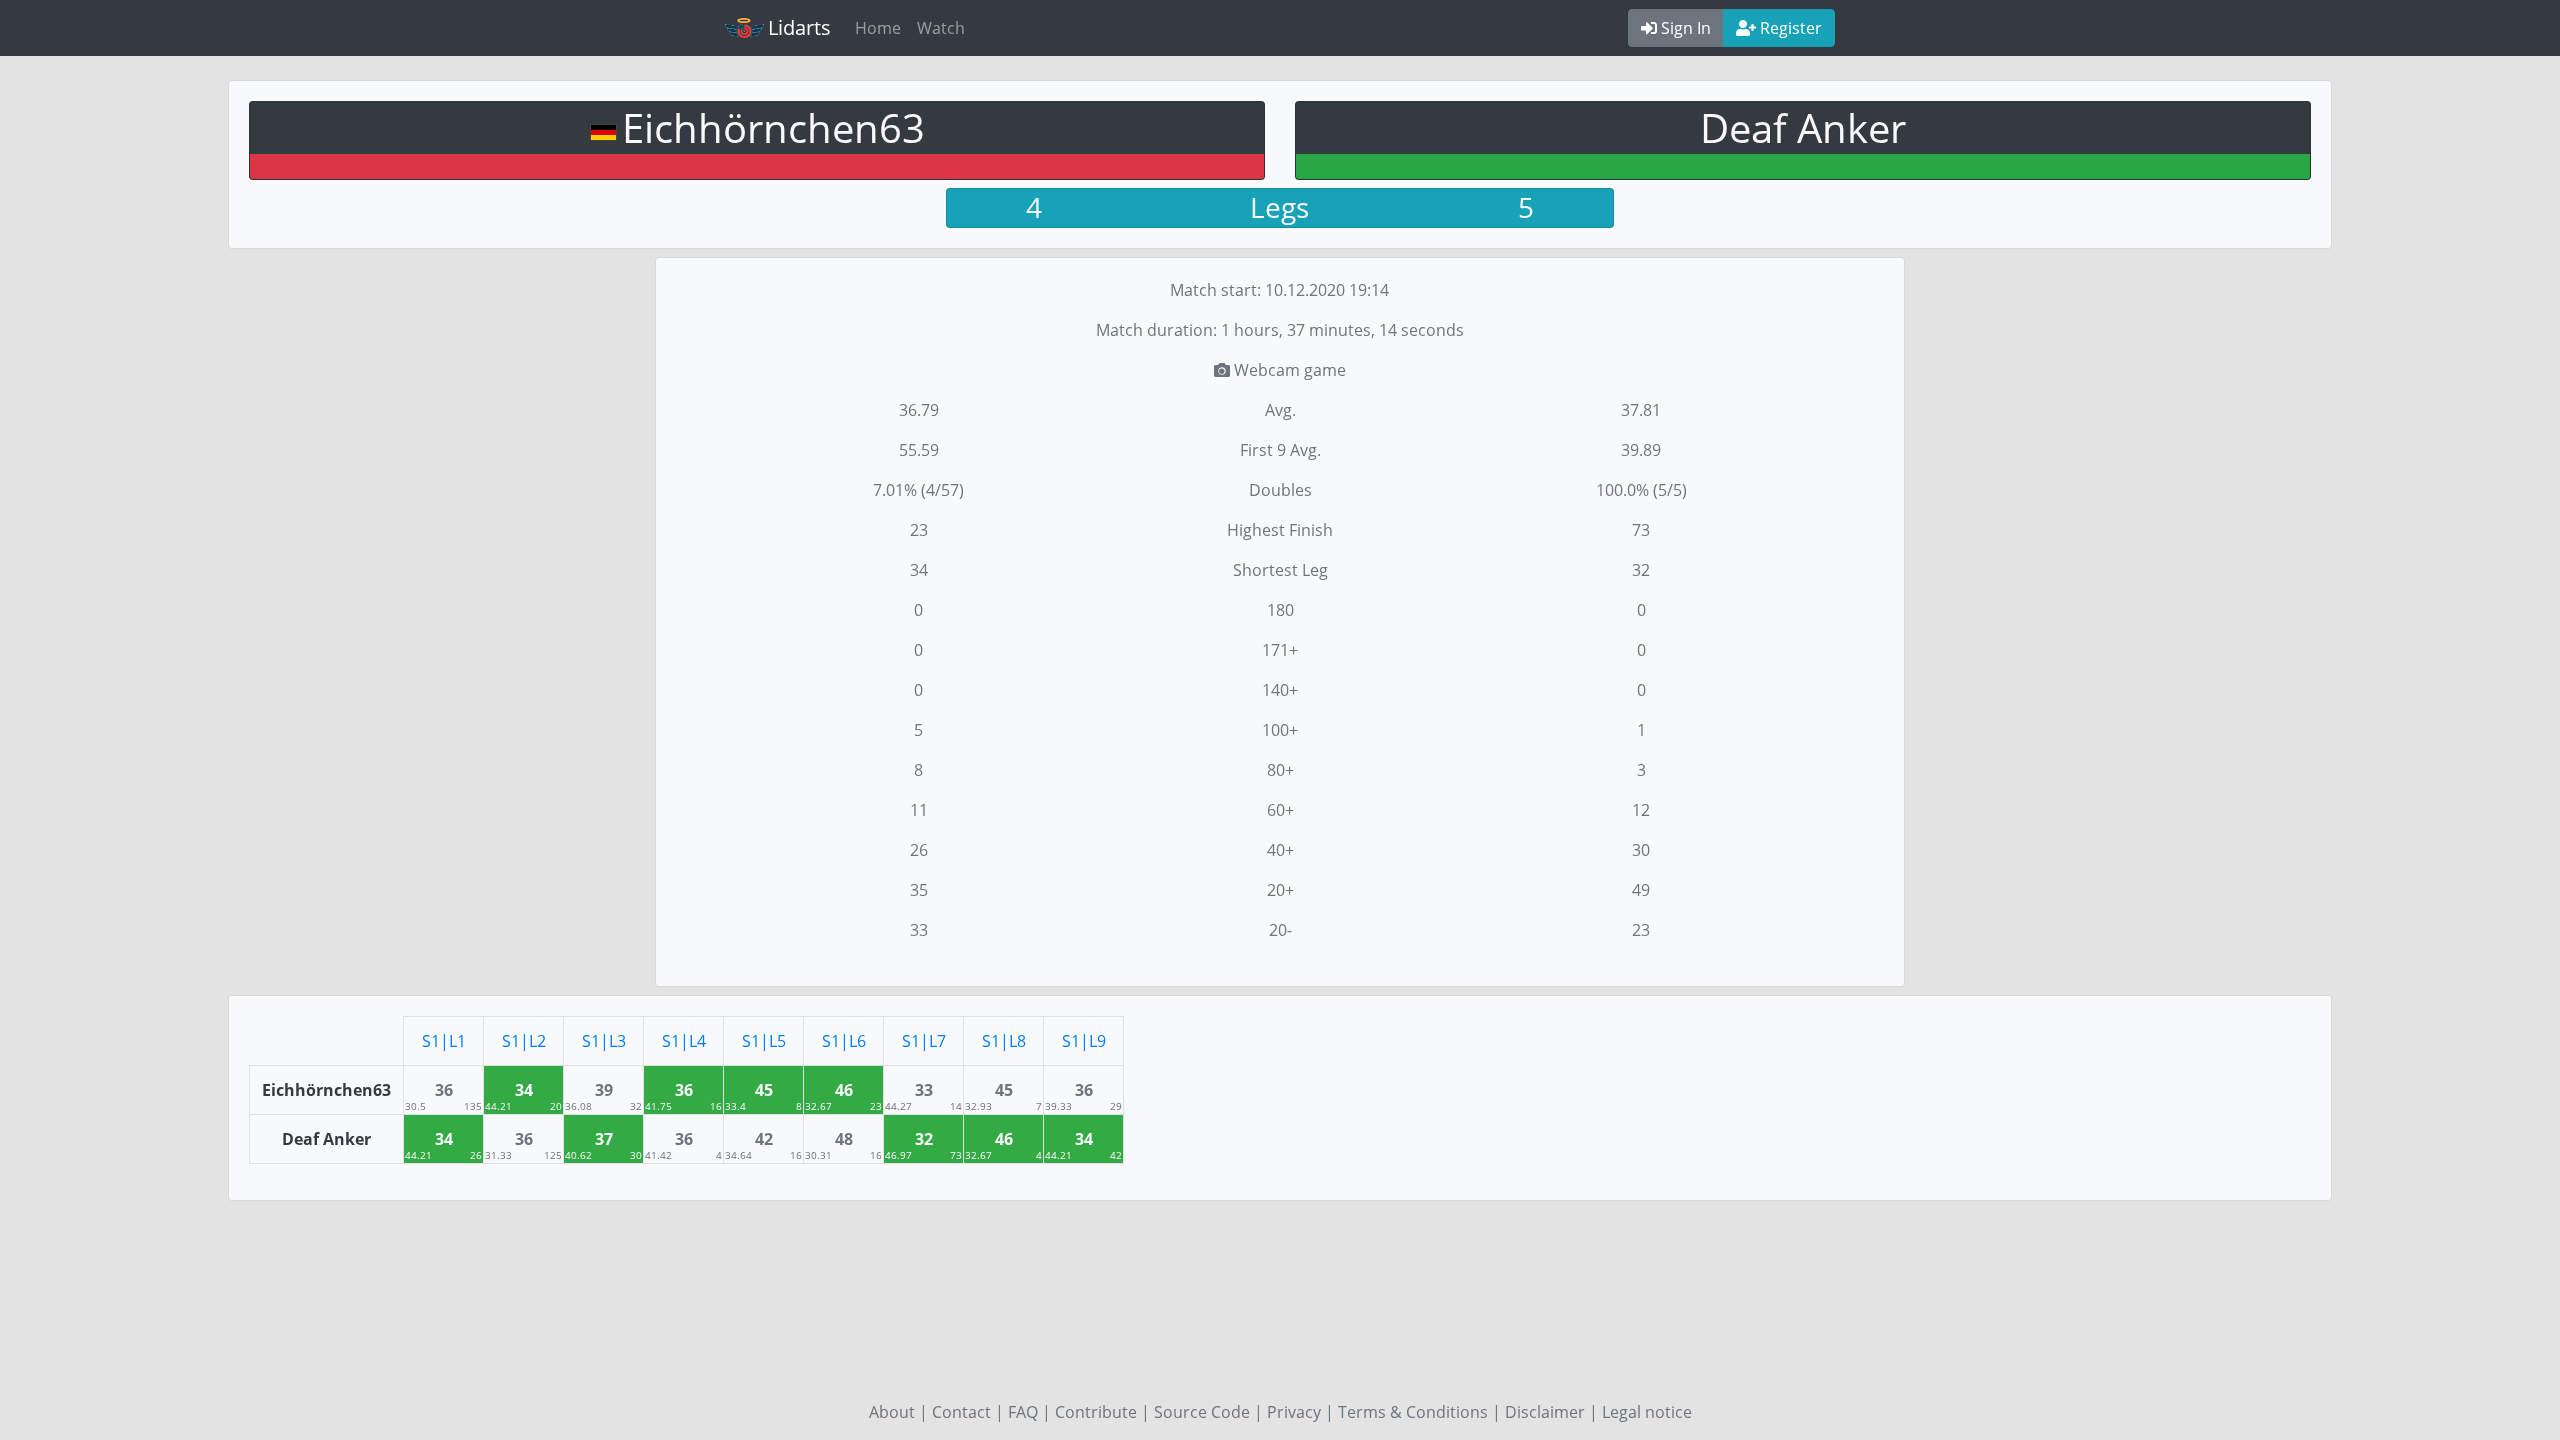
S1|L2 (524, 1041)
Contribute (1096, 1412)
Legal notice (1647, 1412)
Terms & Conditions (1413, 1412)
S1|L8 (1004, 1041)
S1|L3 (604, 1041)
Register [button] (1789, 28)
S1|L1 (444, 1041)
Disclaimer (1545, 1412)
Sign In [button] (1684, 28)
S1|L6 (844, 1041)
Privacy (1294, 1412)
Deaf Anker (1803, 127)
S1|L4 (684, 1041)
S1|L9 (1084, 1041)
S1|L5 (764, 1041)
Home (878, 28)
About (892, 1412)
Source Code (1202, 1412)
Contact (961, 1412)
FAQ (1023, 1412)
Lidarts (799, 27)
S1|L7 (924, 1041)
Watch (941, 28)
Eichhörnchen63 (773, 127)
